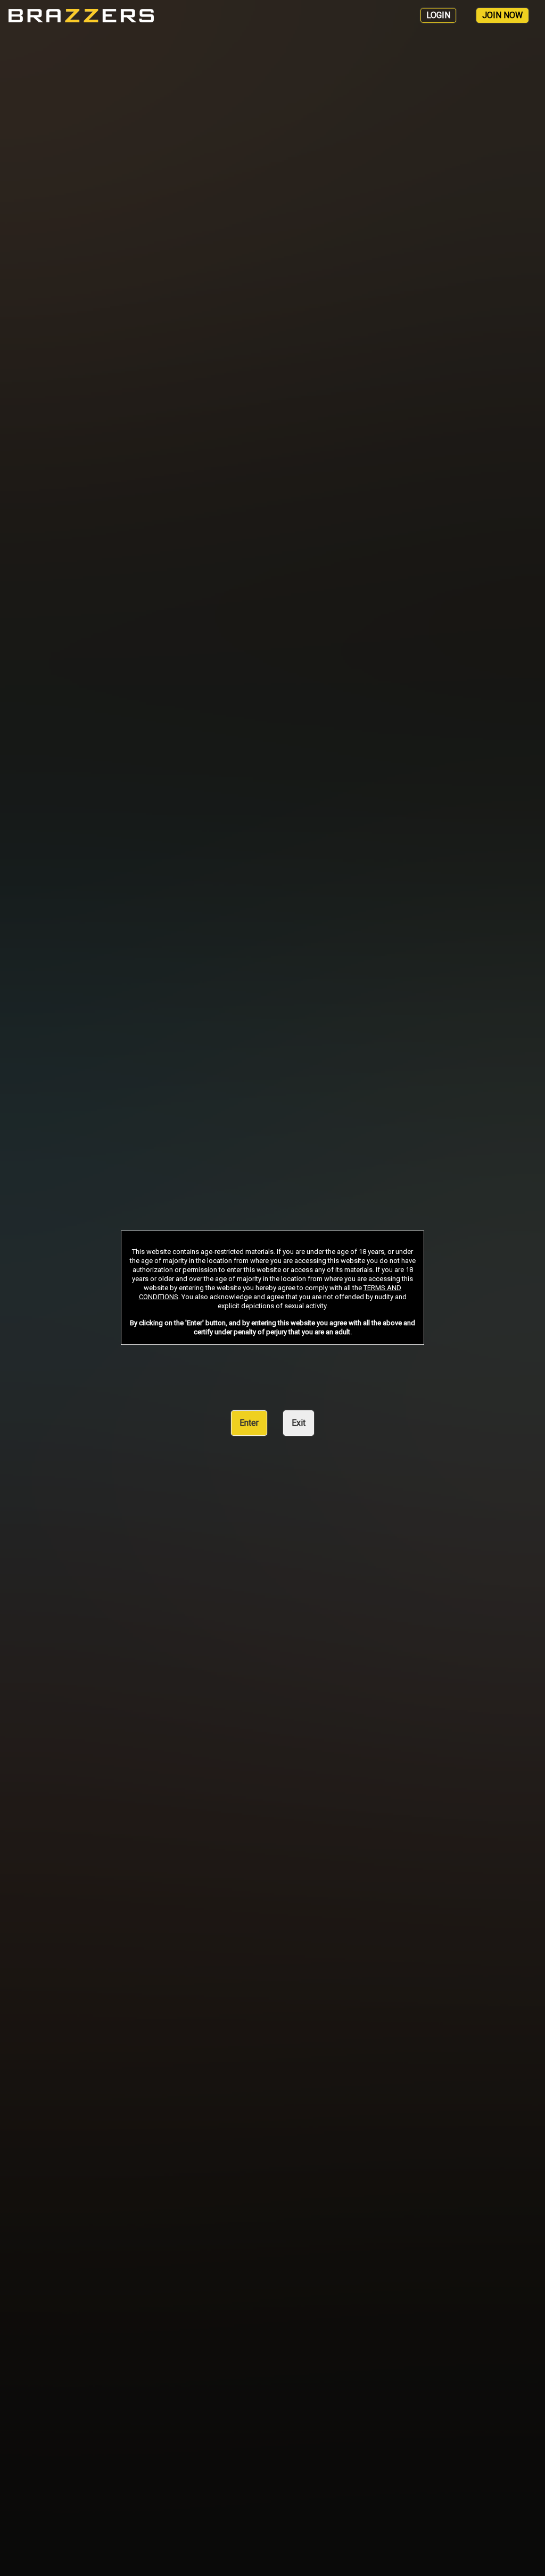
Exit (299, 1423)
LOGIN (438, 15)
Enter (249, 1423)
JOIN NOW (502, 15)
